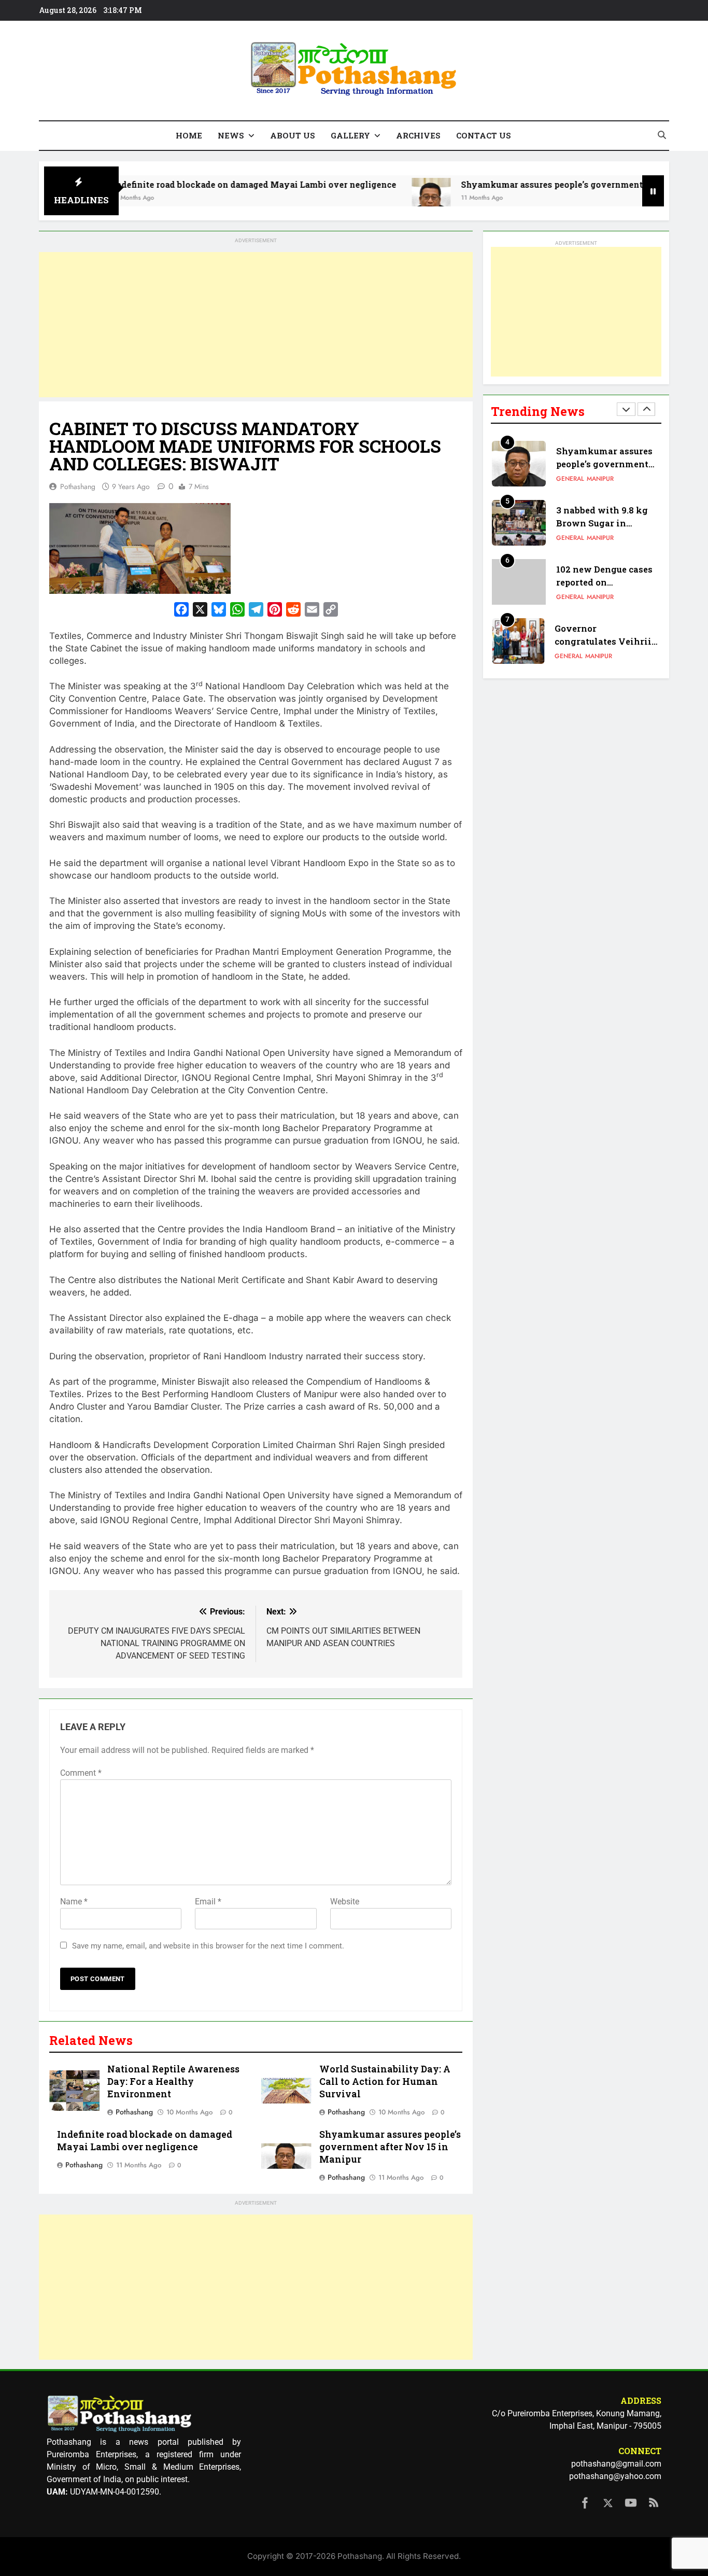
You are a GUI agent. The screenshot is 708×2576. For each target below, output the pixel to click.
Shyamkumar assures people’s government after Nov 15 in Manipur (543, 184)
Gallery (350, 135)
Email (208, 1902)
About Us (293, 135)
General (570, 479)
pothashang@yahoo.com (615, 2476)
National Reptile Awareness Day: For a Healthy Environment (173, 2081)
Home (189, 135)
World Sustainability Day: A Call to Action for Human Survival (385, 2081)
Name (74, 1902)
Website (345, 1902)
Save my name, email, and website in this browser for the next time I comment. (208, 1946)
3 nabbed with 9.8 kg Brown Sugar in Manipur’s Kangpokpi (605, 523)
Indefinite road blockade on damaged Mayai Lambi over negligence (194, 184)
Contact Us (484, 135)
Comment (81, 1773)
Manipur (600, 479)
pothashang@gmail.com (616, 2464)
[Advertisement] (256, 325)
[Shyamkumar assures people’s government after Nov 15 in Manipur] (371, 197)
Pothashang (78, 486)
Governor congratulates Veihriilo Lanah (607, 641)
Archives (418, 135)
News (231, 135)
